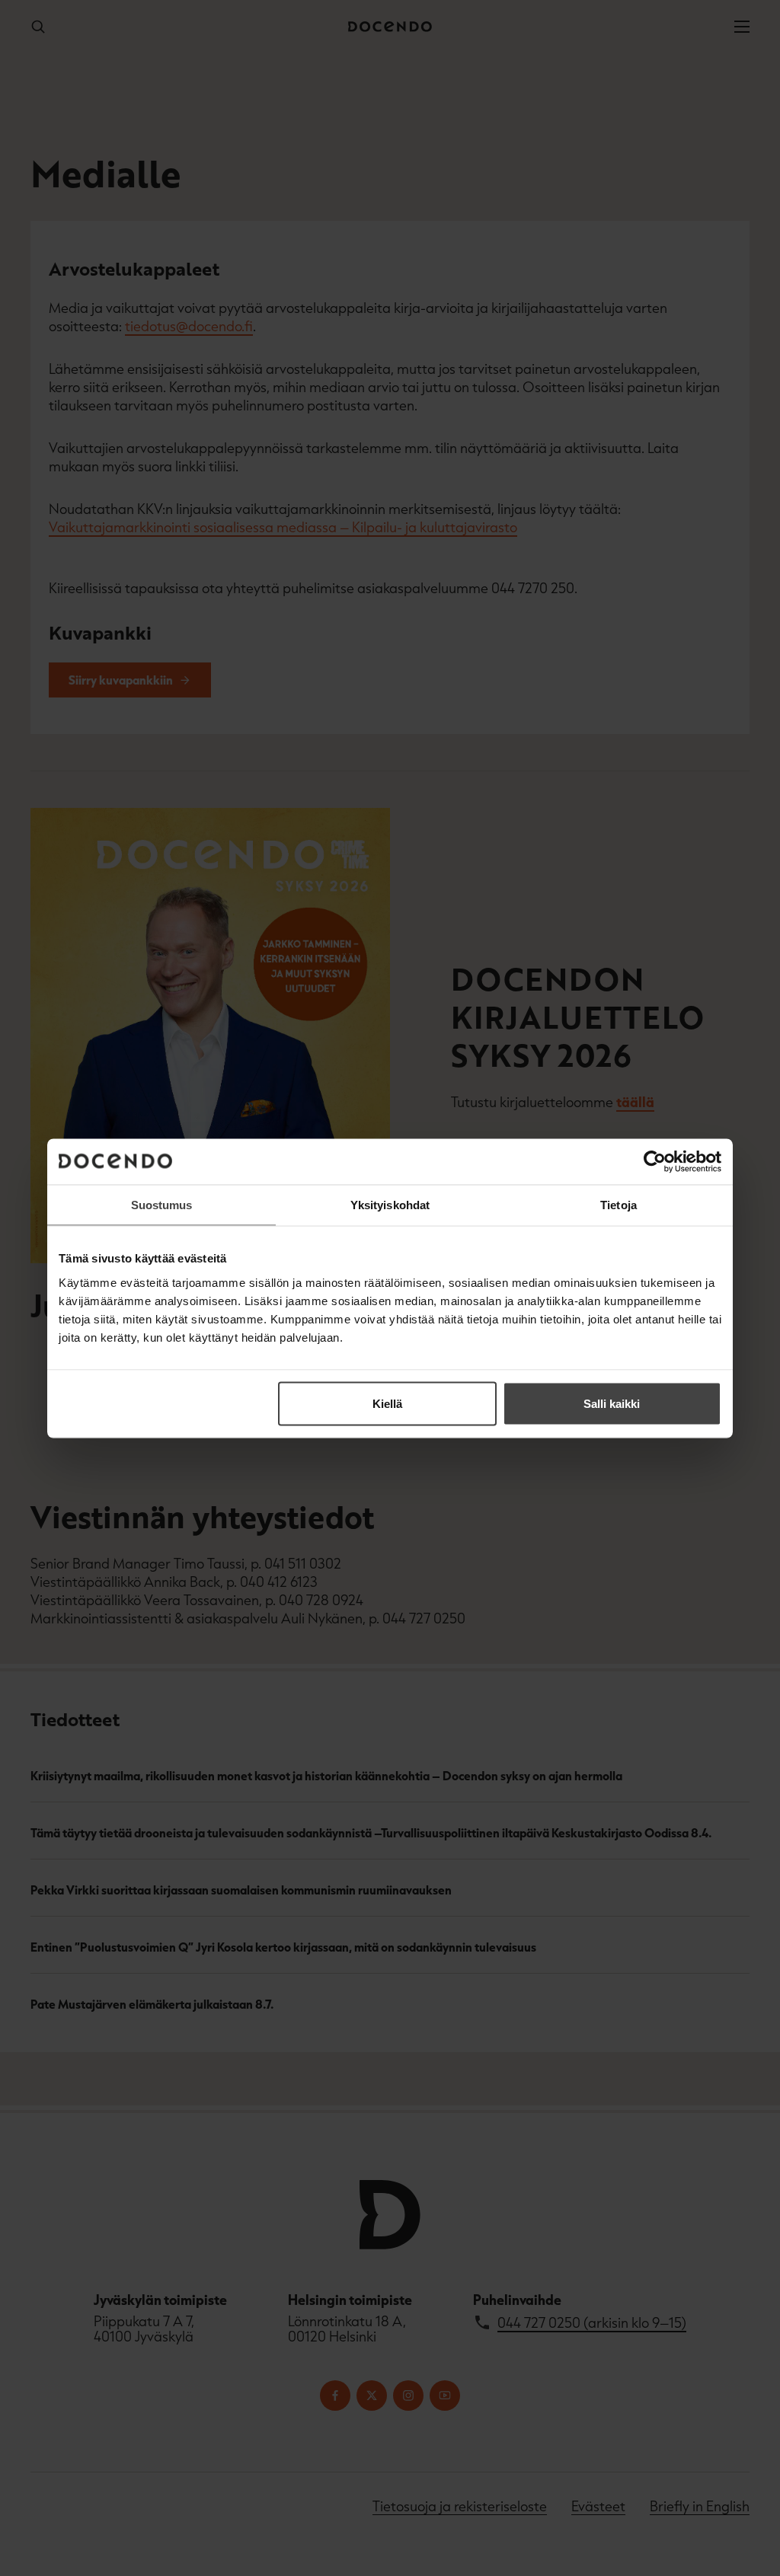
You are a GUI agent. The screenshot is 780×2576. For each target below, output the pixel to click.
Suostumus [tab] (162, 1204)
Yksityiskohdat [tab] (390, 1204)
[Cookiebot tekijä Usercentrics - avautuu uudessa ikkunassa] (655, 1161)
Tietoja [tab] (619, 1204)
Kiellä (387, 1403)
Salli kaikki (612, 1403)
